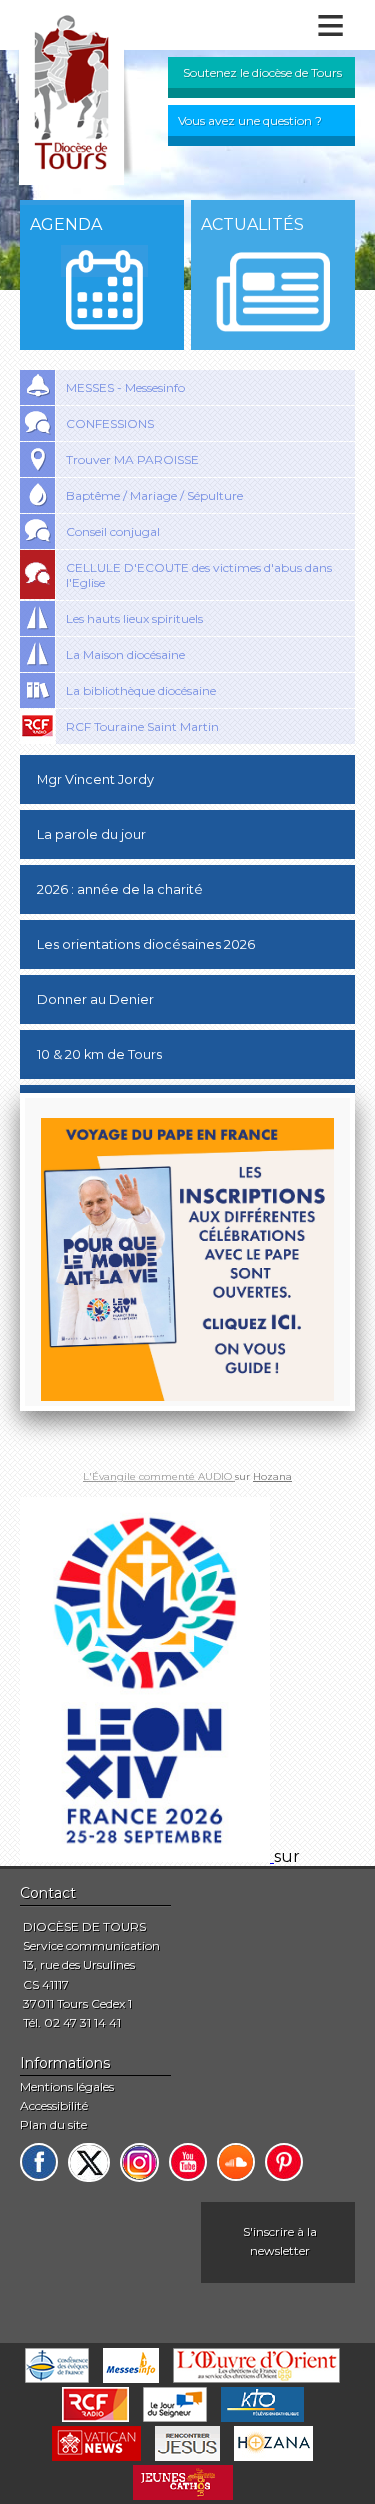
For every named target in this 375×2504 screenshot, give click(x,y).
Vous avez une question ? (250, 120)
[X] (89, 2162)
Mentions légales (67, 2086)
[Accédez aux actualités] (273, 292)
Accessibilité (54, 2105)
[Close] (355, 1093)
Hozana (272, 1476)
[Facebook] (39, 2162)
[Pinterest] (284, 2162)
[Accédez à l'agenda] (104, 290)
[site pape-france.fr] (147, 1856)
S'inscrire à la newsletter (280, 2241)
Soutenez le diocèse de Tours (262, 72)
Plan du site (53, 2124)
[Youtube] (188, 2162)
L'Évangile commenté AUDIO (159, 1476)
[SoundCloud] (236, 2162)
